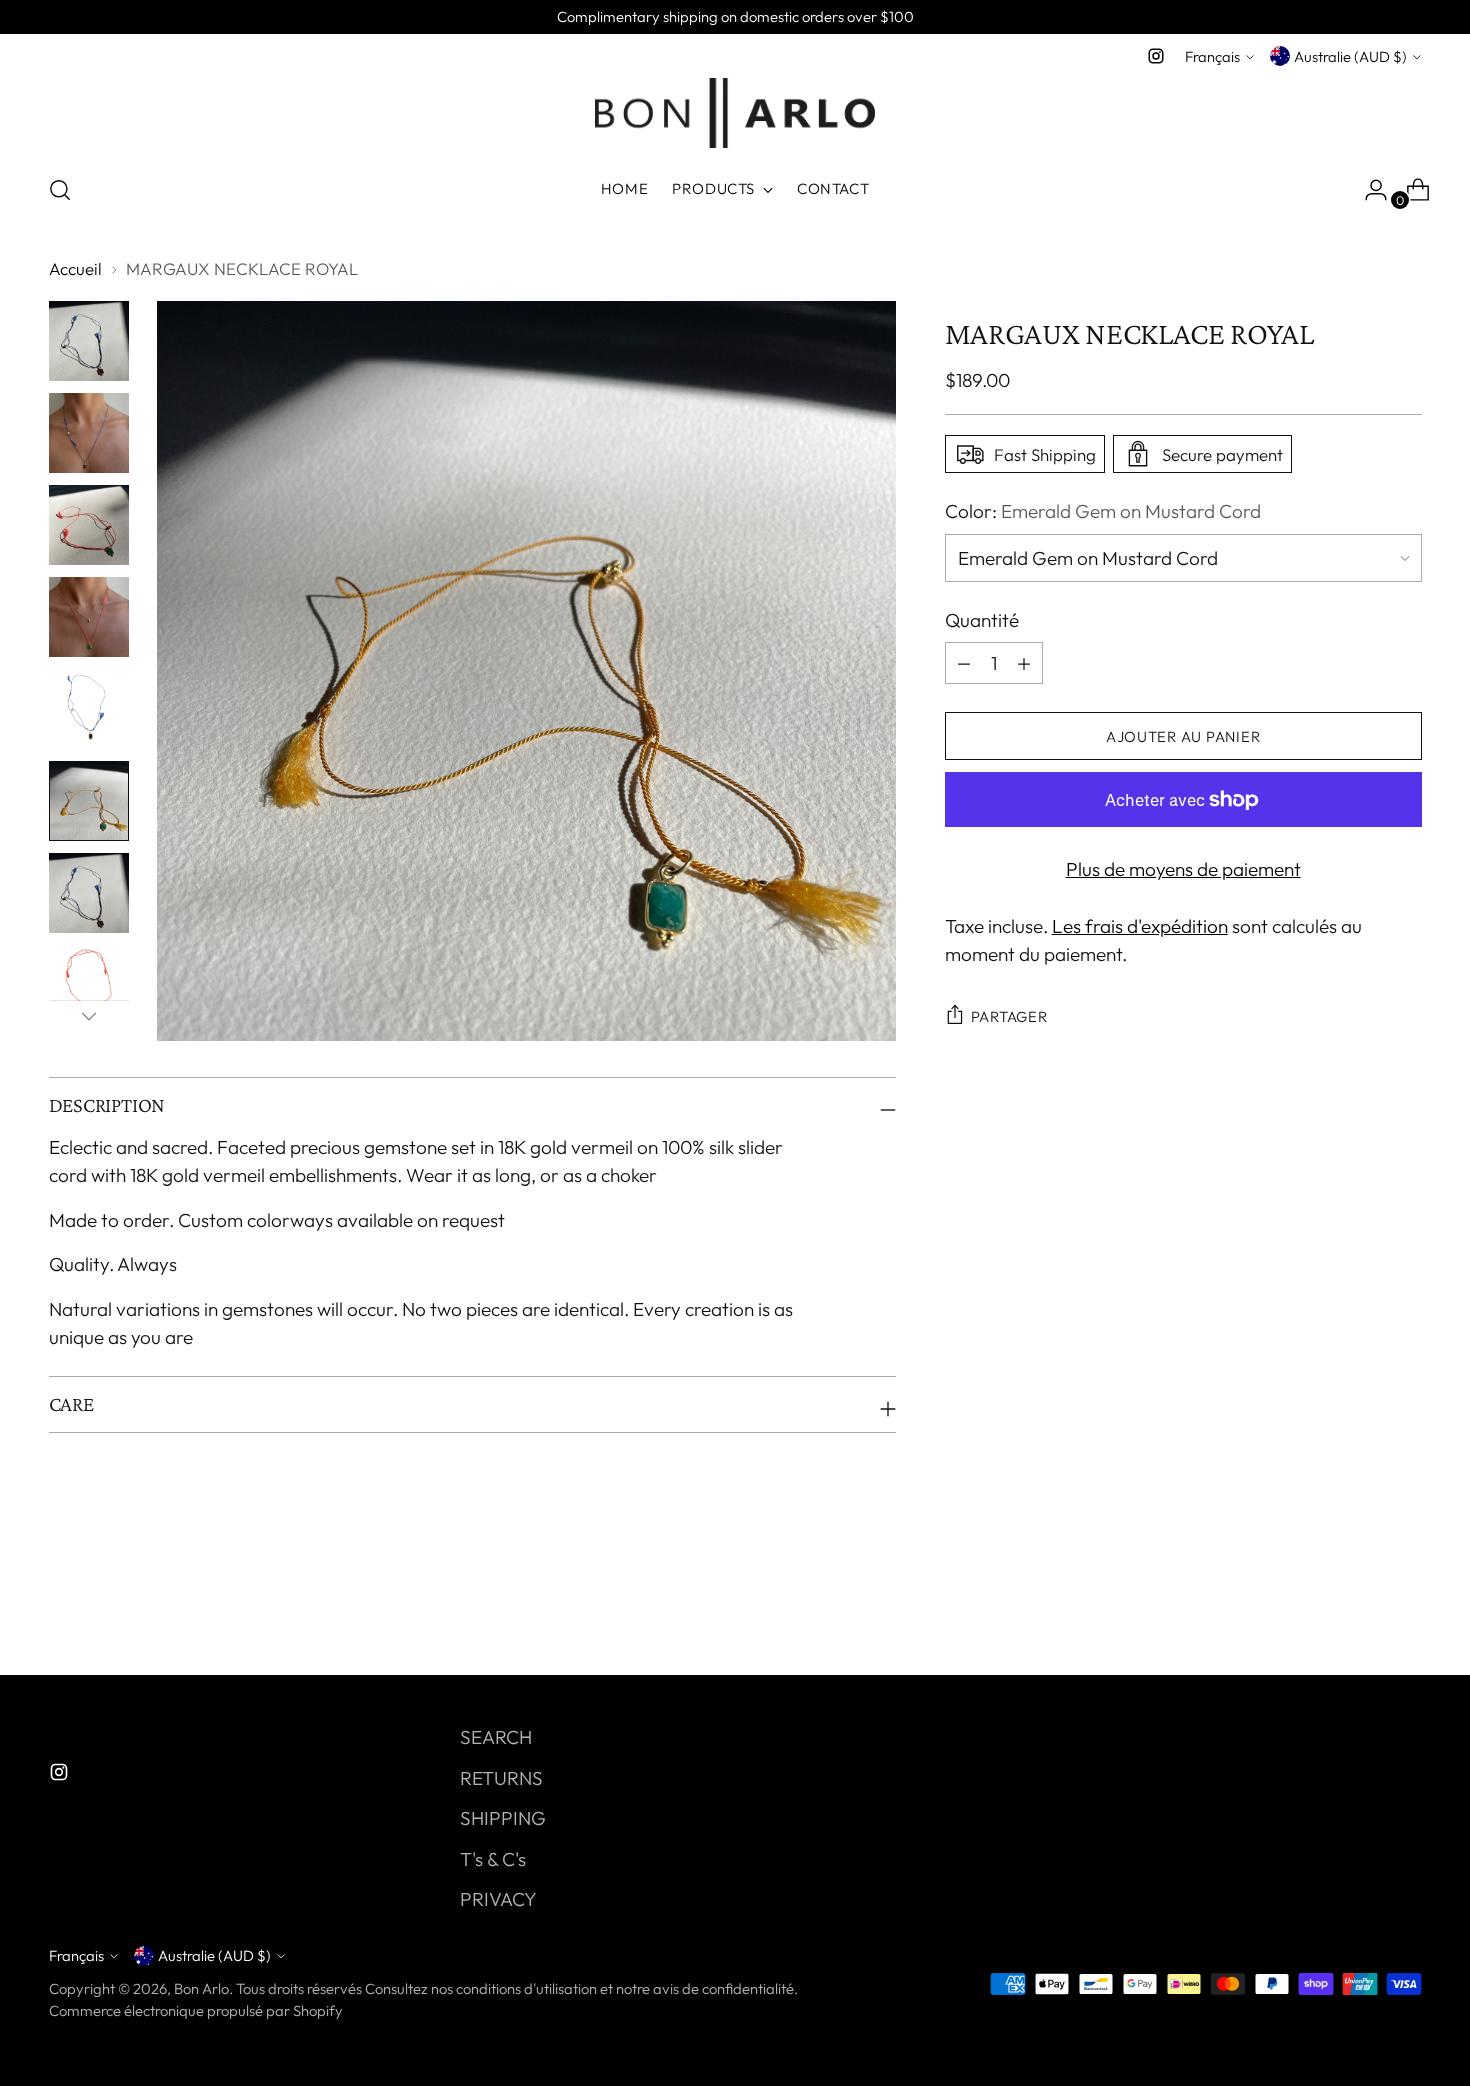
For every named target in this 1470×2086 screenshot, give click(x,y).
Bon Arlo (201, 1988)
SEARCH (496, 1737)
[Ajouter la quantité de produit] (964, 663)
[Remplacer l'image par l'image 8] (89, 985)
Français (1212, 56)
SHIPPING (503, 1818)
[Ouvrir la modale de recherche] (60, 190)
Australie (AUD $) (1350, 56)
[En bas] (89, 1016)
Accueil (75, 268)
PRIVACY (498, 1899)
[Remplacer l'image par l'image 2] (89, 433)
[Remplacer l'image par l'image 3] (89, 525)
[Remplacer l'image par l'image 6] (89, 801)
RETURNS (501, 1778)
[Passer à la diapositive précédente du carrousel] (1359, 1607)
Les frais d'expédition (1140, 926)
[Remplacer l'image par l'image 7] (89, 893)
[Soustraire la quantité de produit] (1024, 663)
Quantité (982, 620)
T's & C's (493, 1859)
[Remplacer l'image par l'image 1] (89, 341)
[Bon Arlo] (735, 113)
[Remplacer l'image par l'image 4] (89, 617)
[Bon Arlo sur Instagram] (1156, 56)
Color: (1103, 511)
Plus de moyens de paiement (1183, 869)
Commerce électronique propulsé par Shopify (196, 2010)
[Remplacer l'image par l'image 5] (89, 709)
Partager (1009, 1016)
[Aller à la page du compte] (1368, 190)
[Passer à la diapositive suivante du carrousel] (1405, 1606)
